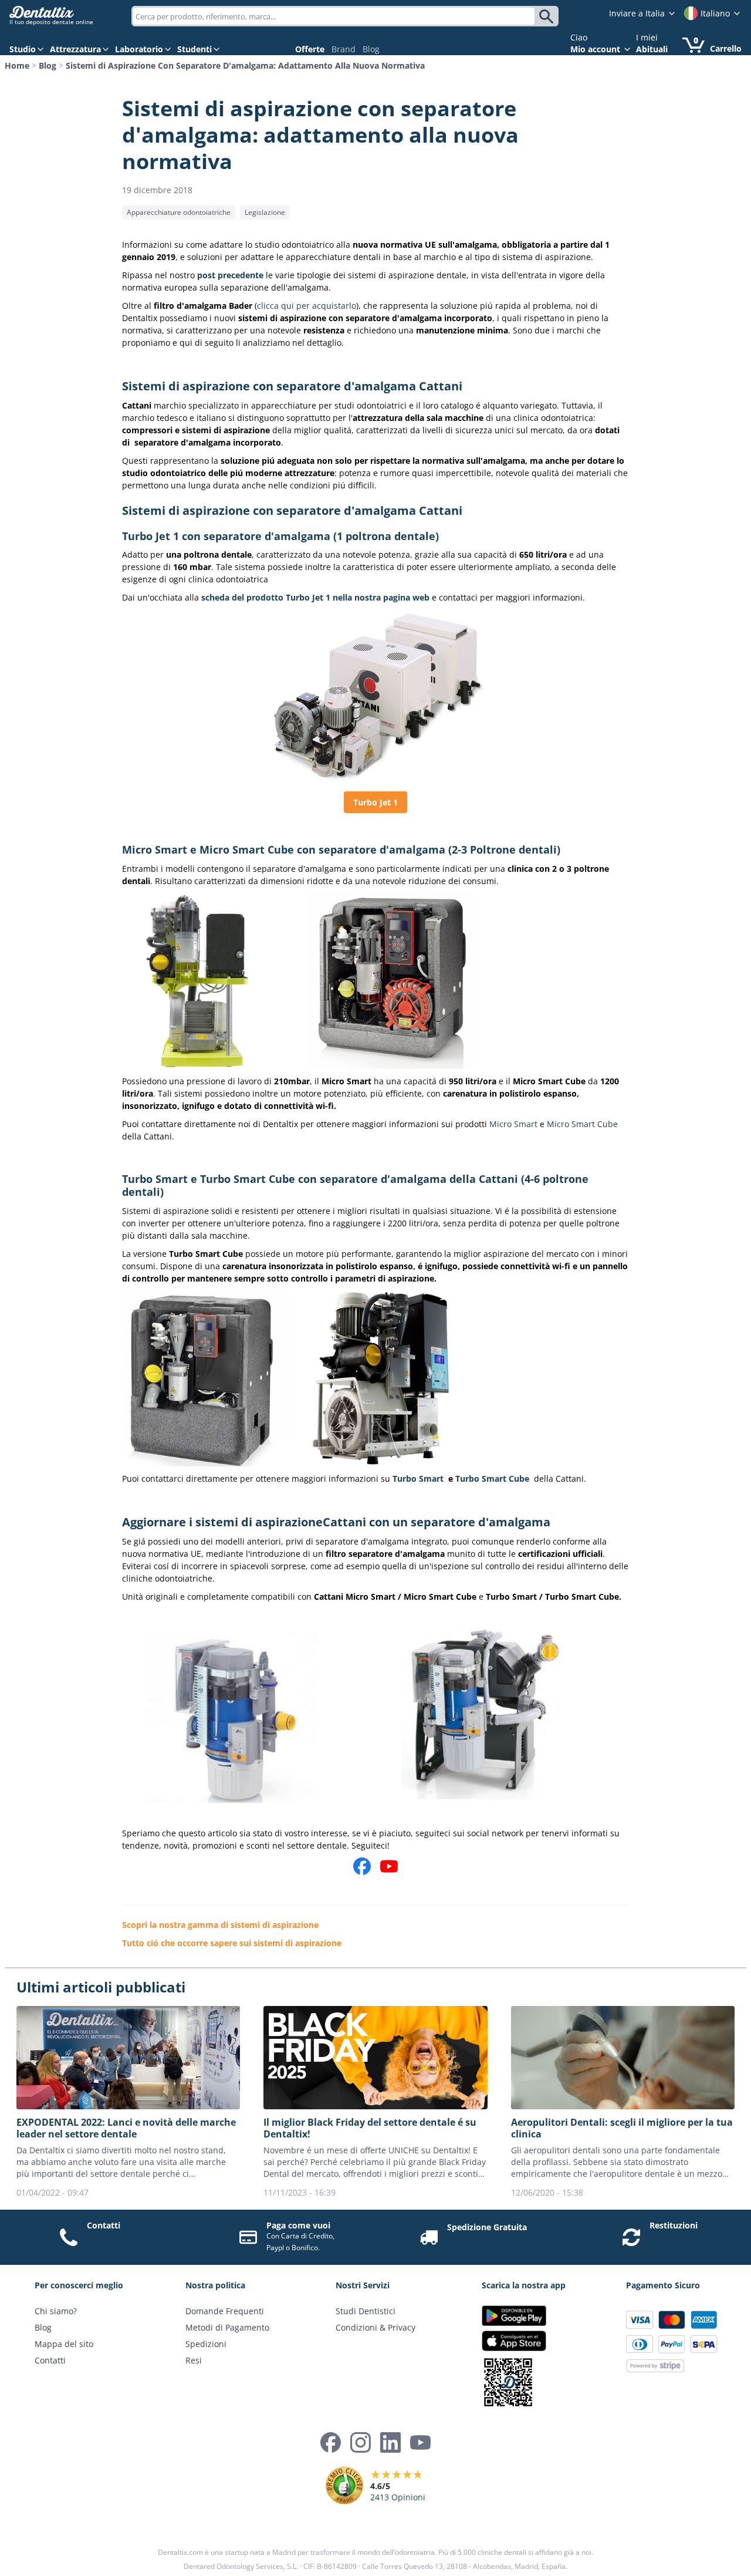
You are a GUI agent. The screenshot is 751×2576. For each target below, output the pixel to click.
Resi (194, 2360)
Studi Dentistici (366, 2311)
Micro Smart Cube (582, 1124)
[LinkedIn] (390, 2442)
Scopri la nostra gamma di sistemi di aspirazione (220, 1925)
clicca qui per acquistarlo (307, 306)
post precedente (231, 275)
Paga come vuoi (298, 2225)
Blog (371, 49)
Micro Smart (513, 1124)
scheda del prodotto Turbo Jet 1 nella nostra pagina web (315, 597)
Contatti (104, 2225)
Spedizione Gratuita (487, 2227)
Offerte (310, 49)
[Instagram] (361, 2442)
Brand (344, 49)
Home (17, 65)
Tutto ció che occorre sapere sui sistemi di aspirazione (232, 1943)
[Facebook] (331, 2442)
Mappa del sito (64, 2344)
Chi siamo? (56, 2311)
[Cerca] (548, 16)
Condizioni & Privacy (375, 2327)
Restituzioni (674, 2225)
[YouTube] (420, 2442)
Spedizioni (206, 2344)
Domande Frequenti (225, 2311)
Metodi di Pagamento (227, 2327)
